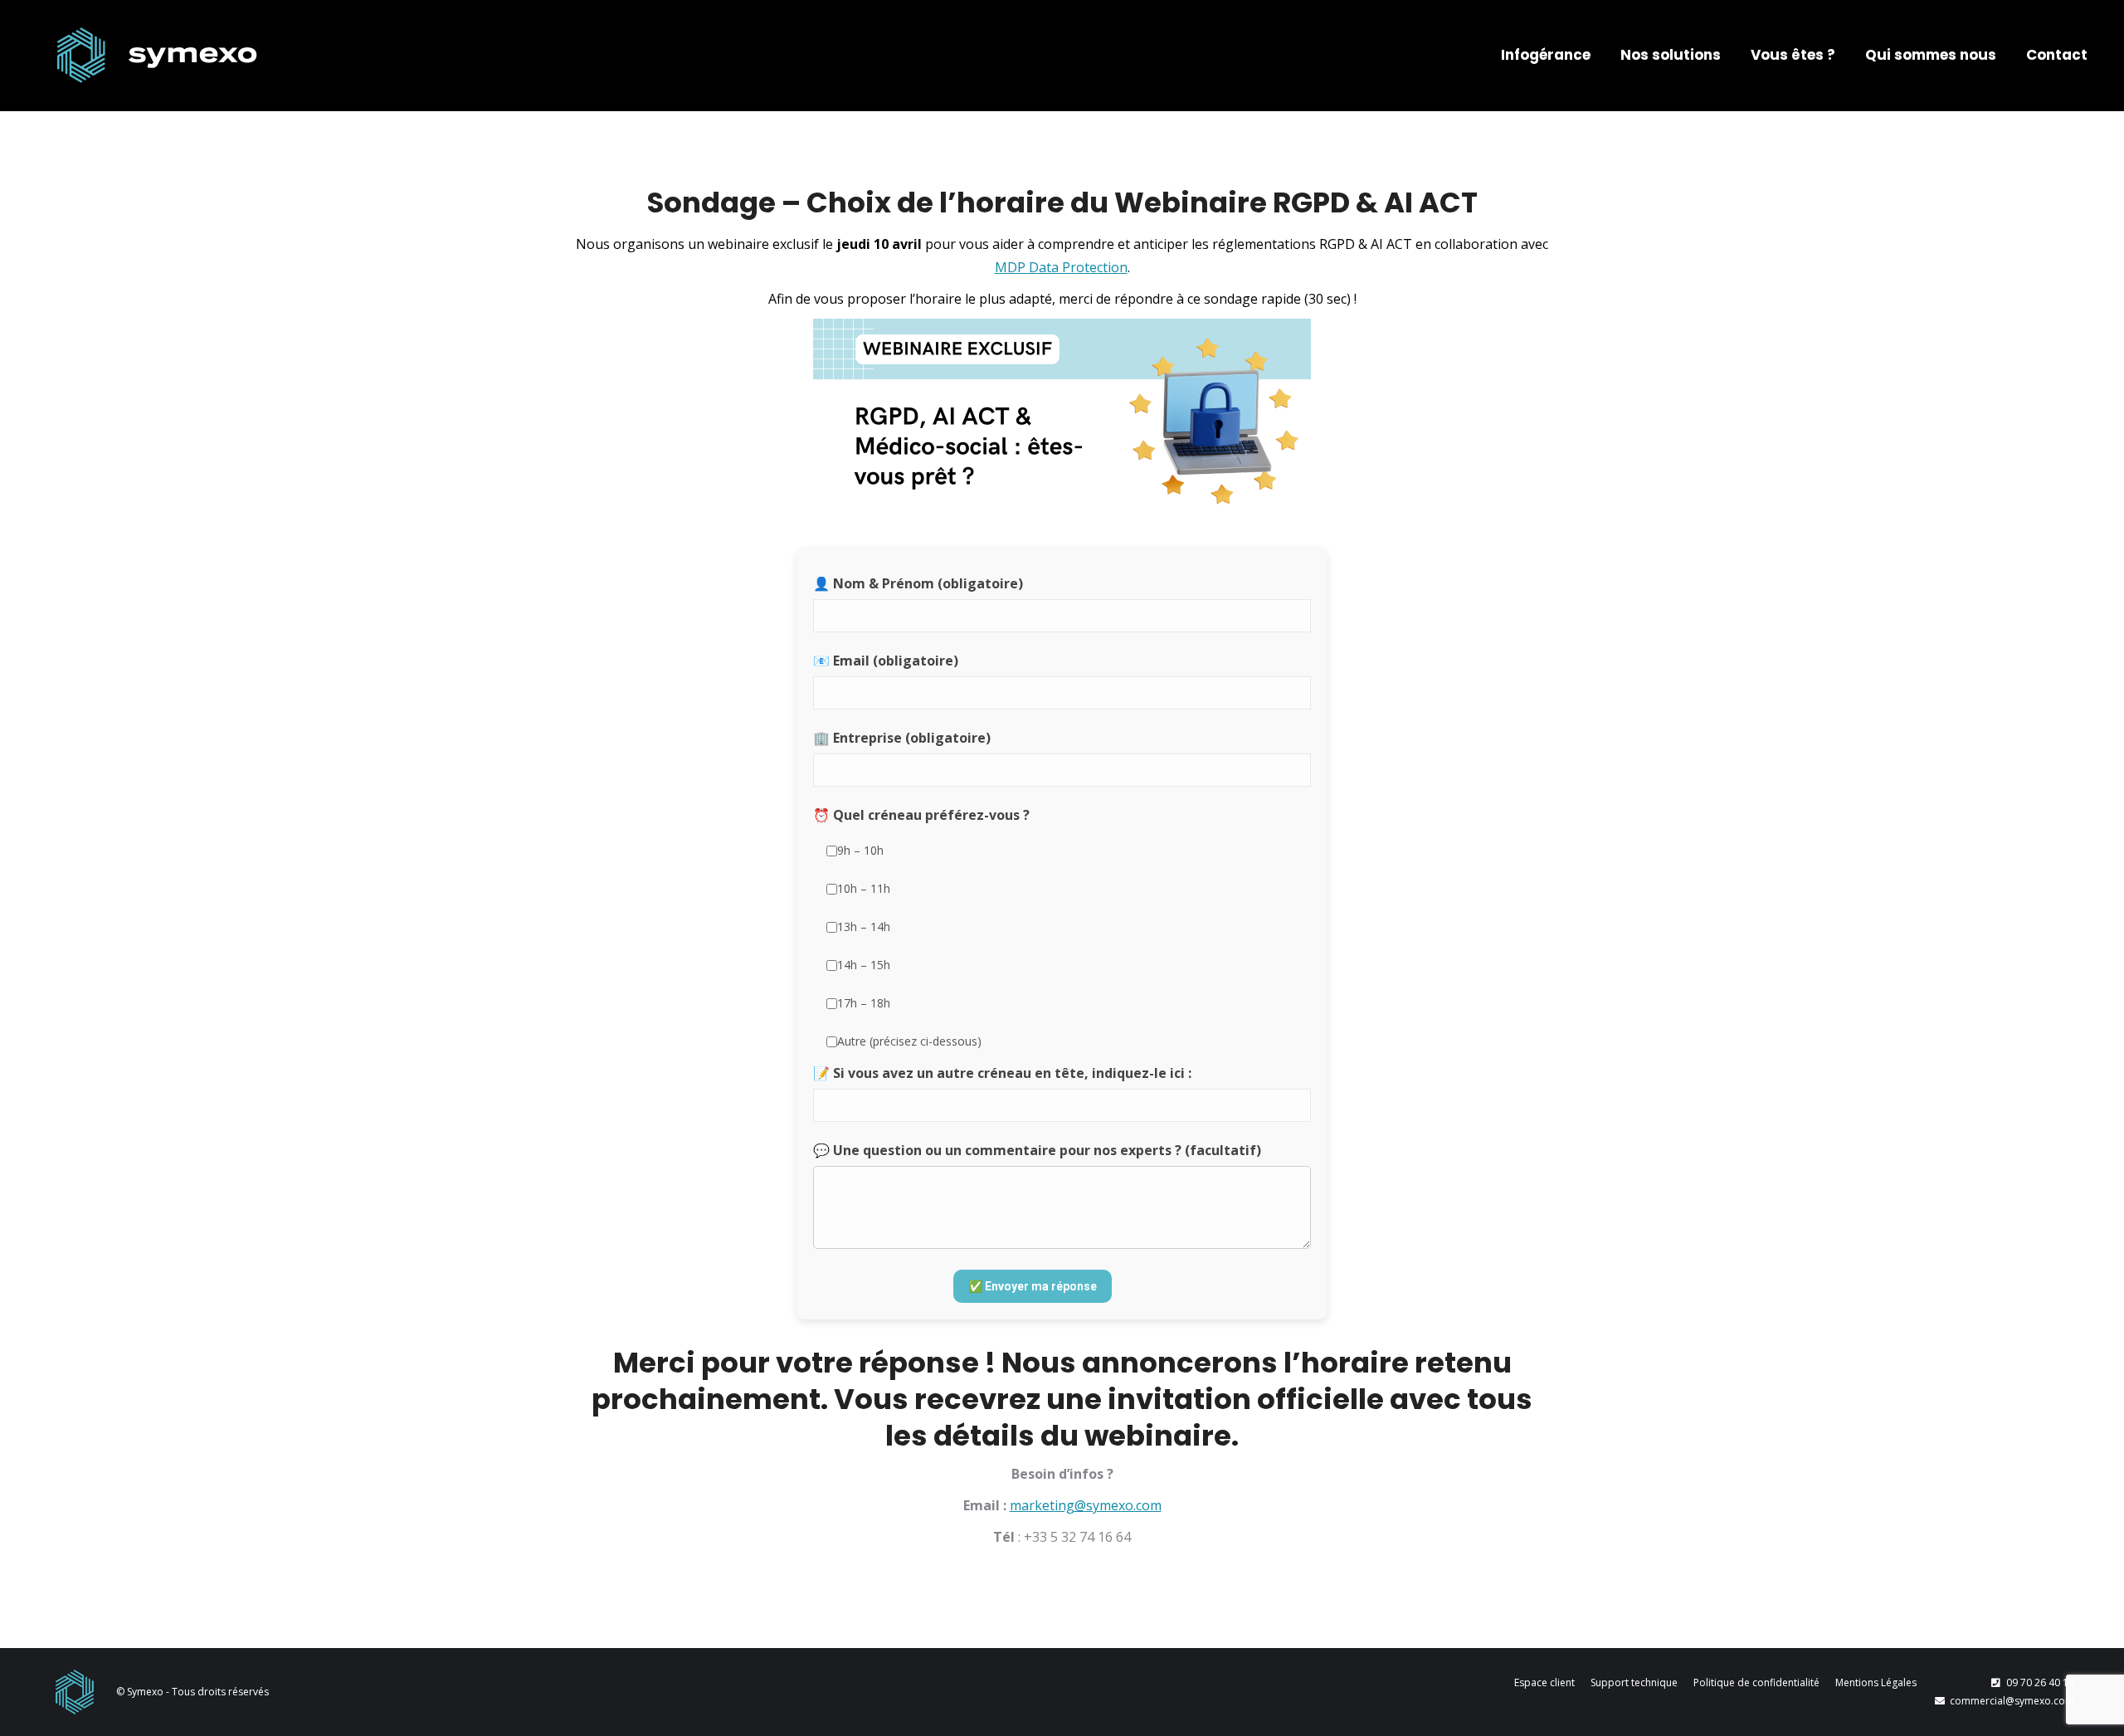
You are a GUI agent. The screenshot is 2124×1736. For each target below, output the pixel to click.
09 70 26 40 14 (2040, 1682)
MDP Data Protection (1061, 267)
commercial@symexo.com (2012, 1701)
